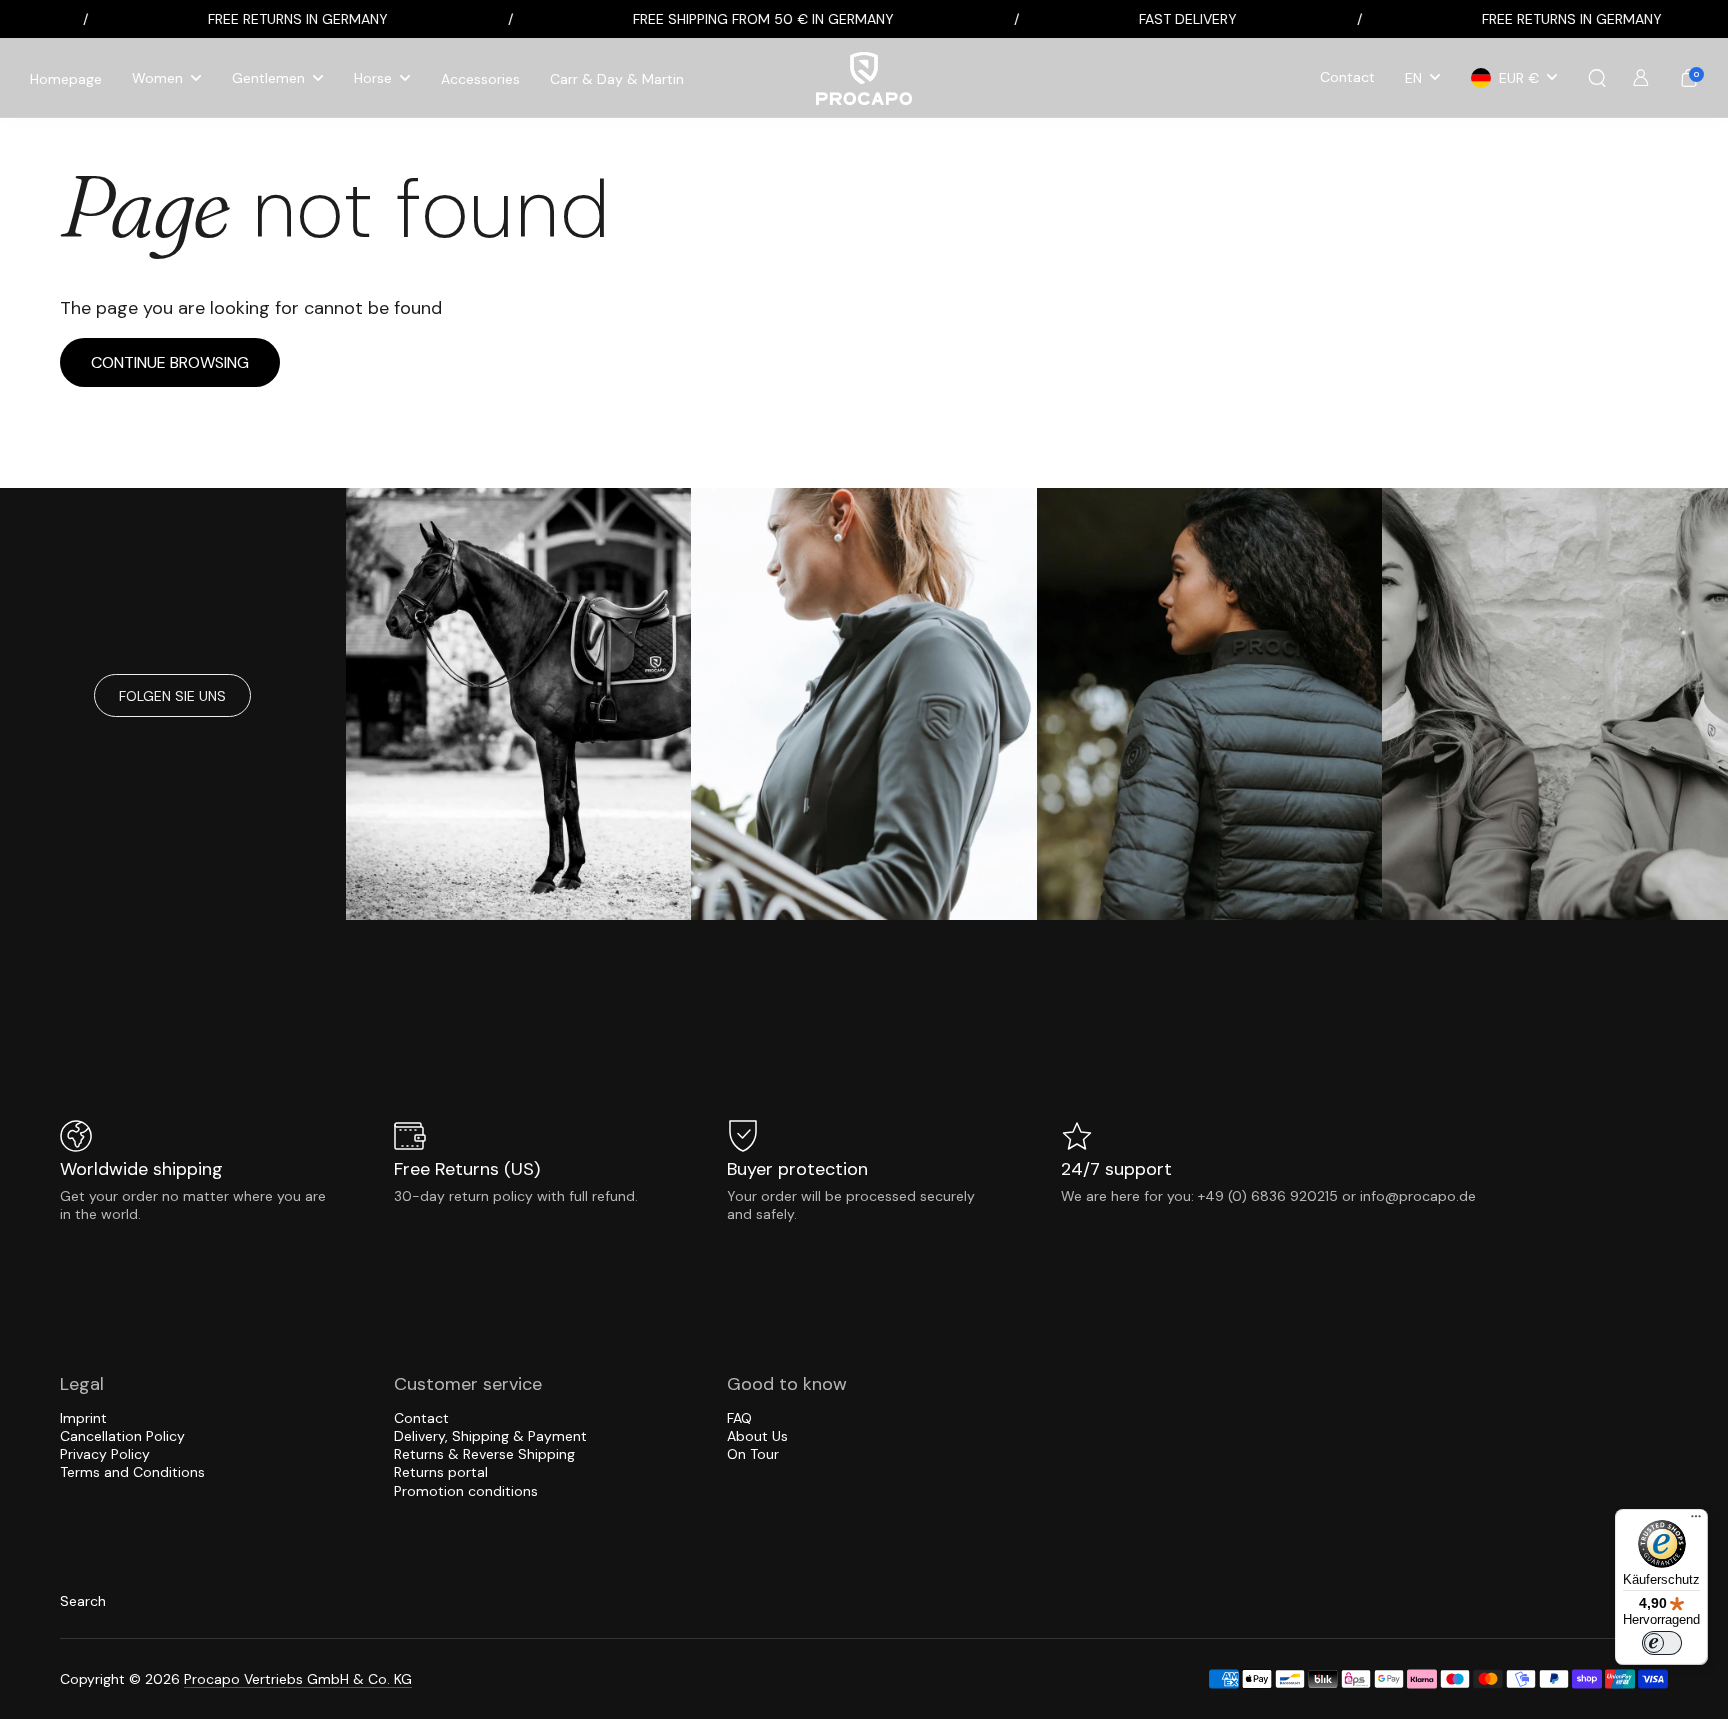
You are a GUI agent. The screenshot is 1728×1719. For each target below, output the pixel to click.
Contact (421, 1418)
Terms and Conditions (132, 1472)
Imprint (83, 1418)
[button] (1597, 78)
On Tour (753, 1454)
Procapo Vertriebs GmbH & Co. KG (298, 1679)
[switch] (1662, 1643)
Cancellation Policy (122, 1436)
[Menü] (1696, 1521)
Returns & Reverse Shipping (484, 1454)
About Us (757, 1436)
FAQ (739, 1418)
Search (83, 1601)
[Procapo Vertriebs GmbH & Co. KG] (864, 78)
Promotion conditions (466, 1491)
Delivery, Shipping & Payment (490, 1436)
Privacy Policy (105, 1454)
